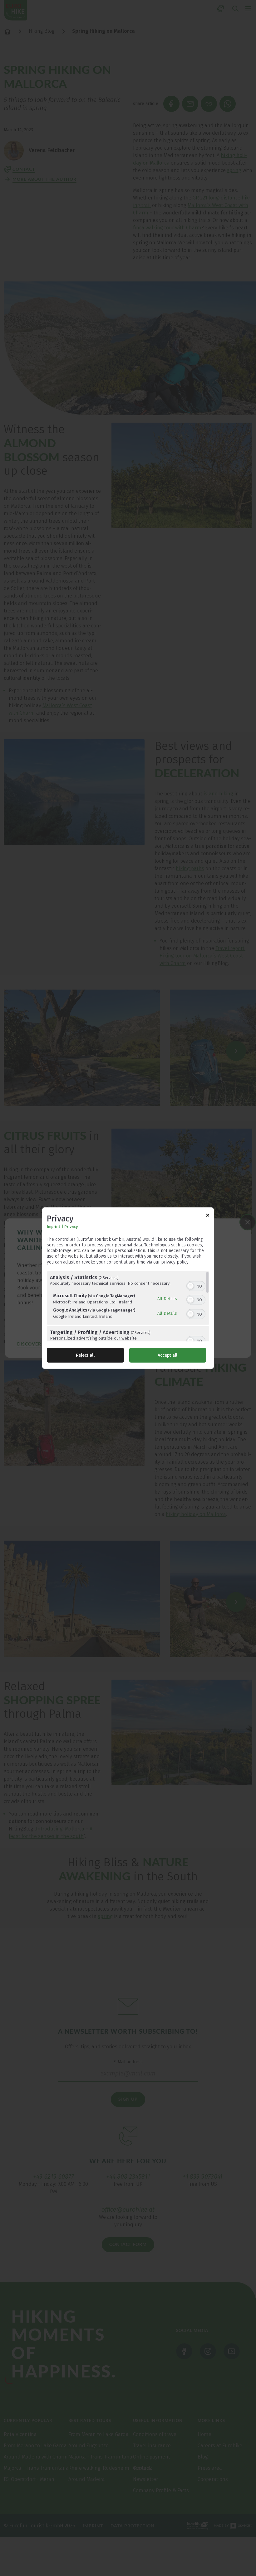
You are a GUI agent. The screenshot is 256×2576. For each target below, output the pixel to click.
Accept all (167, 1355)
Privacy (71, 1227)
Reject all (85, 1355)
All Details (167, 1298)
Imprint (54, 1227)
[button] (190, 1286)
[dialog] (128, 1288)
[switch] (196, 1285)
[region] (128, 1306)
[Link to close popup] (208, 1216)
